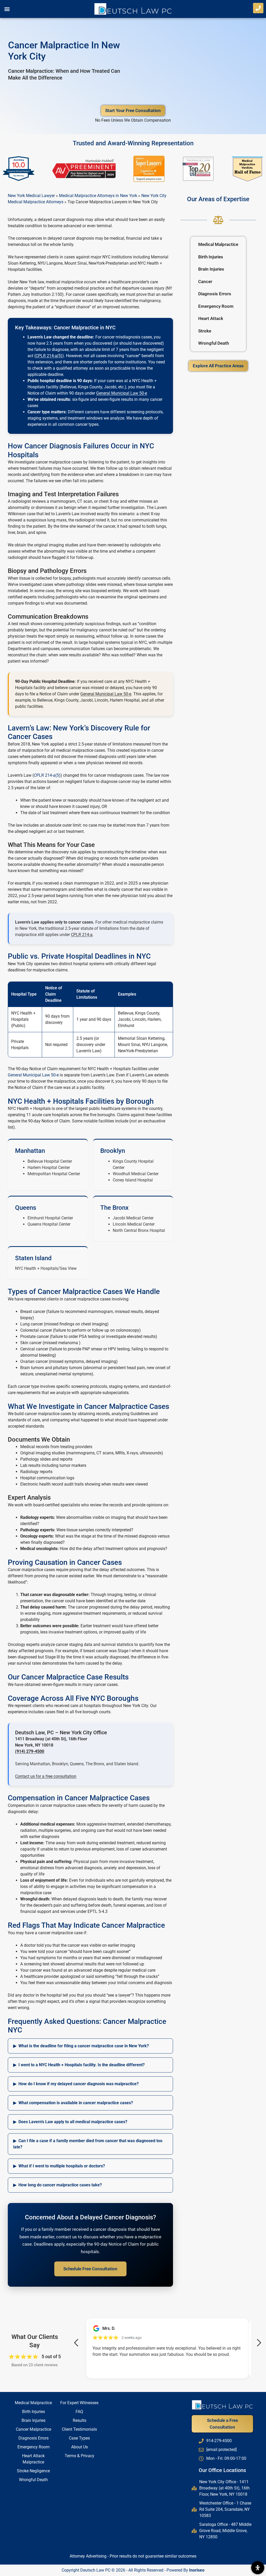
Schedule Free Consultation (90, 2269)
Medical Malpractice (218, 244)
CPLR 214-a (82, 935)
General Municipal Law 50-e (122, 393)
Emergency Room (216, 306)
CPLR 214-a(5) (49, 356)
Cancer (205, 282)
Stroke (205, 331)
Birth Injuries (211, 257)
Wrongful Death (214, 343)
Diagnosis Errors (215, 294)
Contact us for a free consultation (46, 1776)
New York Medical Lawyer (31, 196)
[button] (7, 9)
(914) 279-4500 (30, 1751)
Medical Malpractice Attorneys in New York (98, 196)
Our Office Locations (222, 2470)
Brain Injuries (211, 269)
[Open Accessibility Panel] (258, 2568)
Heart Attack (211, 318)
